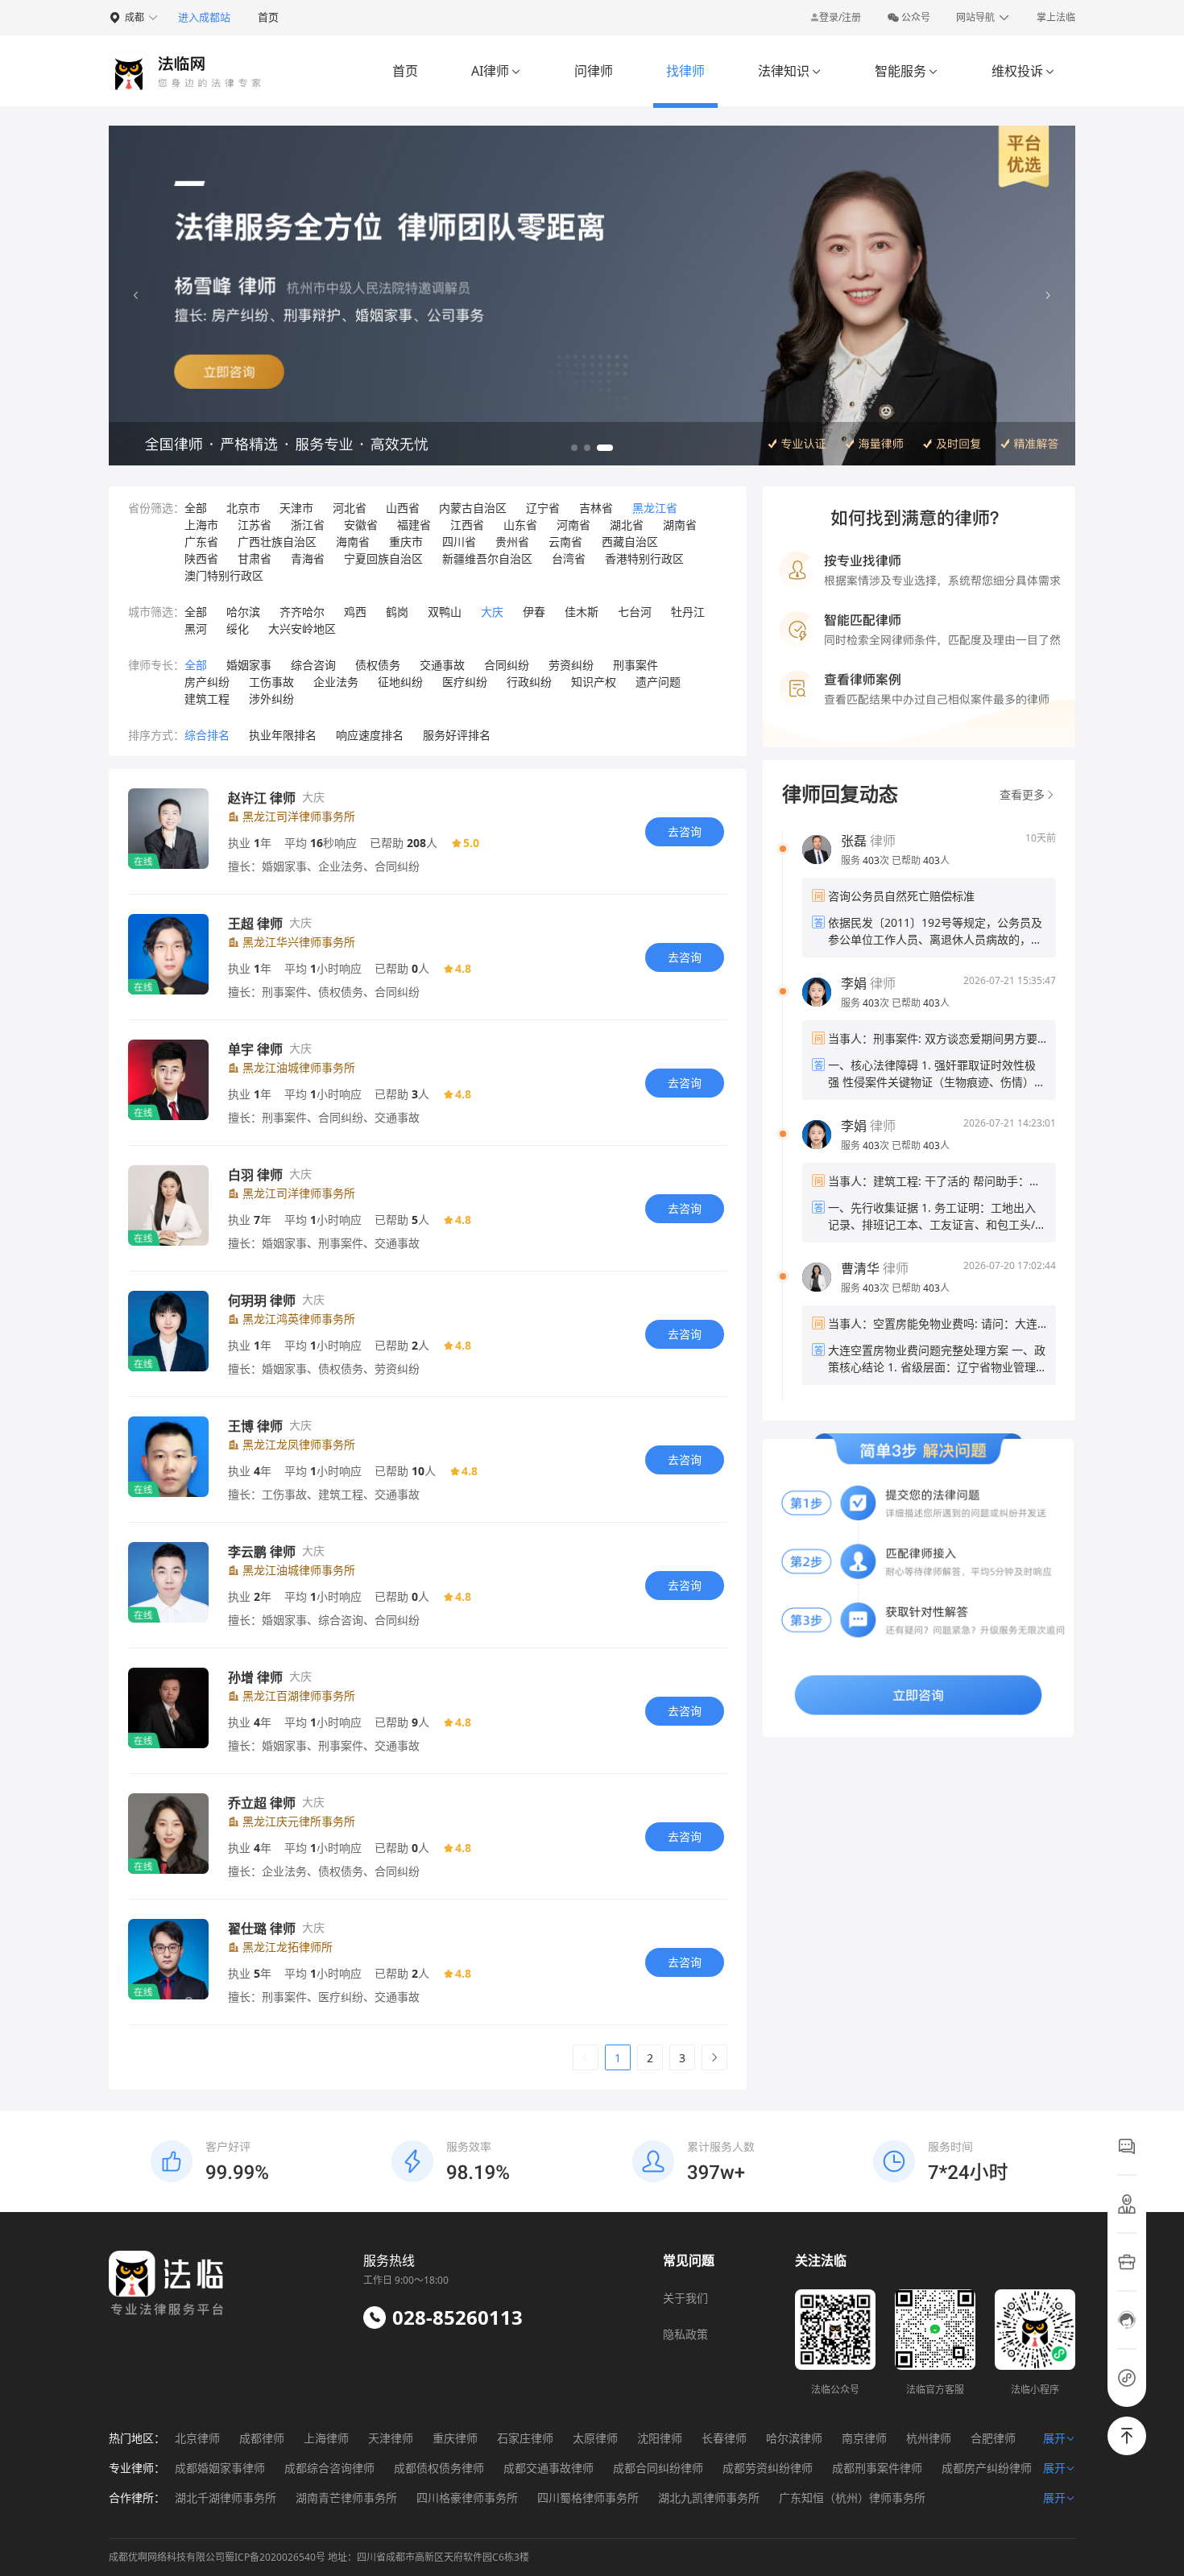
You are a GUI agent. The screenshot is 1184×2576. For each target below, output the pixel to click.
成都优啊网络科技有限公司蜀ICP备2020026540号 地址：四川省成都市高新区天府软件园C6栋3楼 (319, 2557)
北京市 (243, 508)
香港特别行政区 (644, 558)
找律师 (685, 71)
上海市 (201, 525)
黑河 (196, 628)
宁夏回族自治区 (383, 558)
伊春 (534, 612)
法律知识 (790, 71)
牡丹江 (688, 612)
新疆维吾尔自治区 (487, 558)
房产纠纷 (207, 682)
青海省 (308, 558)
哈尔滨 (243, 612)
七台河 (635, 612)
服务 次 (866, 860)
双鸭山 (445, 612)
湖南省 (680, 525)
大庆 (492, 612)
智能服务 (907, 71)
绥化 (238, 628)
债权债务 (378, 665)
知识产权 (594, 682)
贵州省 (512, 542)
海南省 (353, 542)
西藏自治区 (630, 542)
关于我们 (685, 2298)
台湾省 (569, 558)
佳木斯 (582, 612)
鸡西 (355, 612)
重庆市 (406, 542)
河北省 (350, 508)
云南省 (565, 542)
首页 (268, 17)
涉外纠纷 (271, 699)
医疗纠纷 (465, 682)
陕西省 (201, 558)
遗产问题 (658, 682)
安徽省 (361, 525)
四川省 (459, 542)
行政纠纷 (529, 682)
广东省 (201, 542)
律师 (868, 841)
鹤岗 (397, 612)
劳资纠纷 (571, 665)
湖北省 (627, 525)
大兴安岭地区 (302, 628)
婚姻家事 (249, 665)
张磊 (854, 841)
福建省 (414, 525)
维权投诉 (1023, 71)
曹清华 (860, 1268)
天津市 (296, 508)
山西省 (403, 508)
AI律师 (496, 71)
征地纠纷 (400, 682)
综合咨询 (313, 665)
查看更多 (1022, 794)
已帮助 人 (921, 860)
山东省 (520, 525)
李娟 (854, 983)
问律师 (594, 71)
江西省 (467, 525)
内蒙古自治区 (473, 508)
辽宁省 (543, 508)
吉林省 (596, 508)
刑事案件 (635, 665)
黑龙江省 (655, 508)
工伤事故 (271, 682)
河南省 (573, 525)
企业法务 (336, 682)
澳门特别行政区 (224, 575)
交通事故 (442, 665)
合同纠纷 (507, 665)
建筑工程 (207, 699)
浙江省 (308, 525)
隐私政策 (685, 2334)
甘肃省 (255, 558)
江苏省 (255, 525)
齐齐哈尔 (302, 612)
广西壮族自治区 (277, 542)
